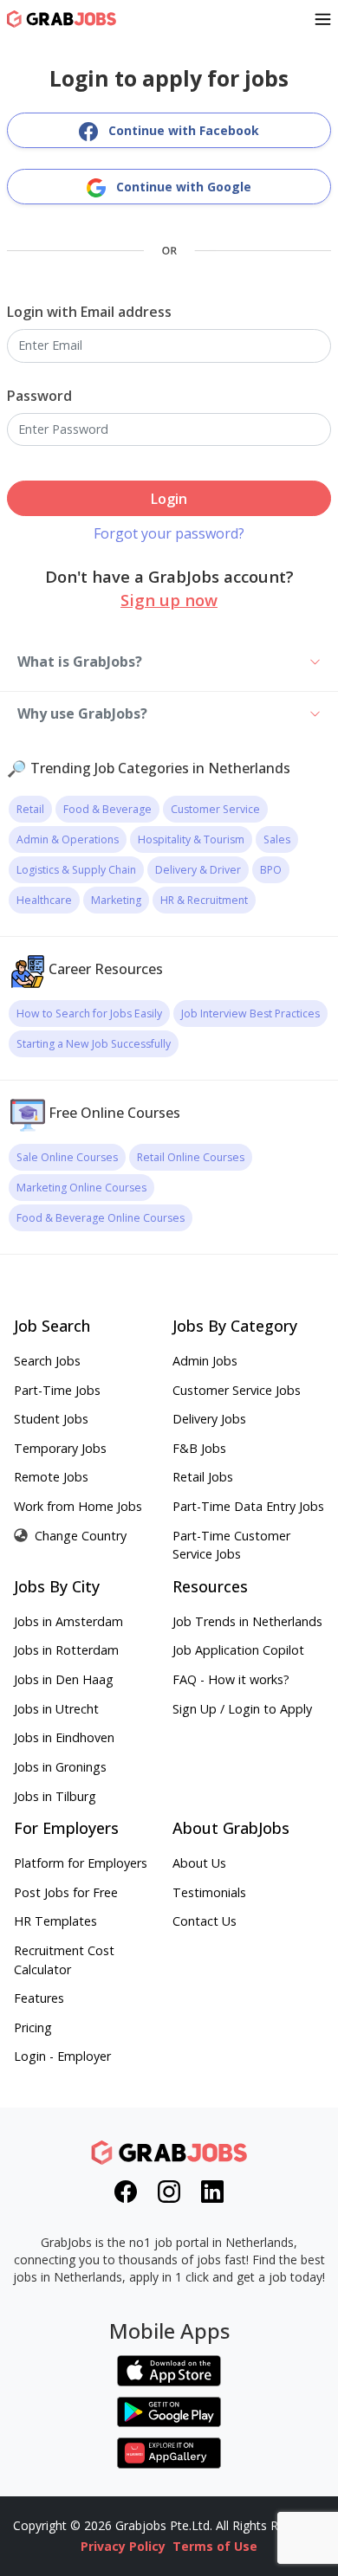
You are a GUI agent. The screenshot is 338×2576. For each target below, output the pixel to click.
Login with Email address (89, 312)
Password (39, 396)
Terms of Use (215, 2546)
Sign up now (169, 600)
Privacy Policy (123, 2546)
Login (169, 499)
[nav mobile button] (323, 19)
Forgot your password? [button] (169, 533)
